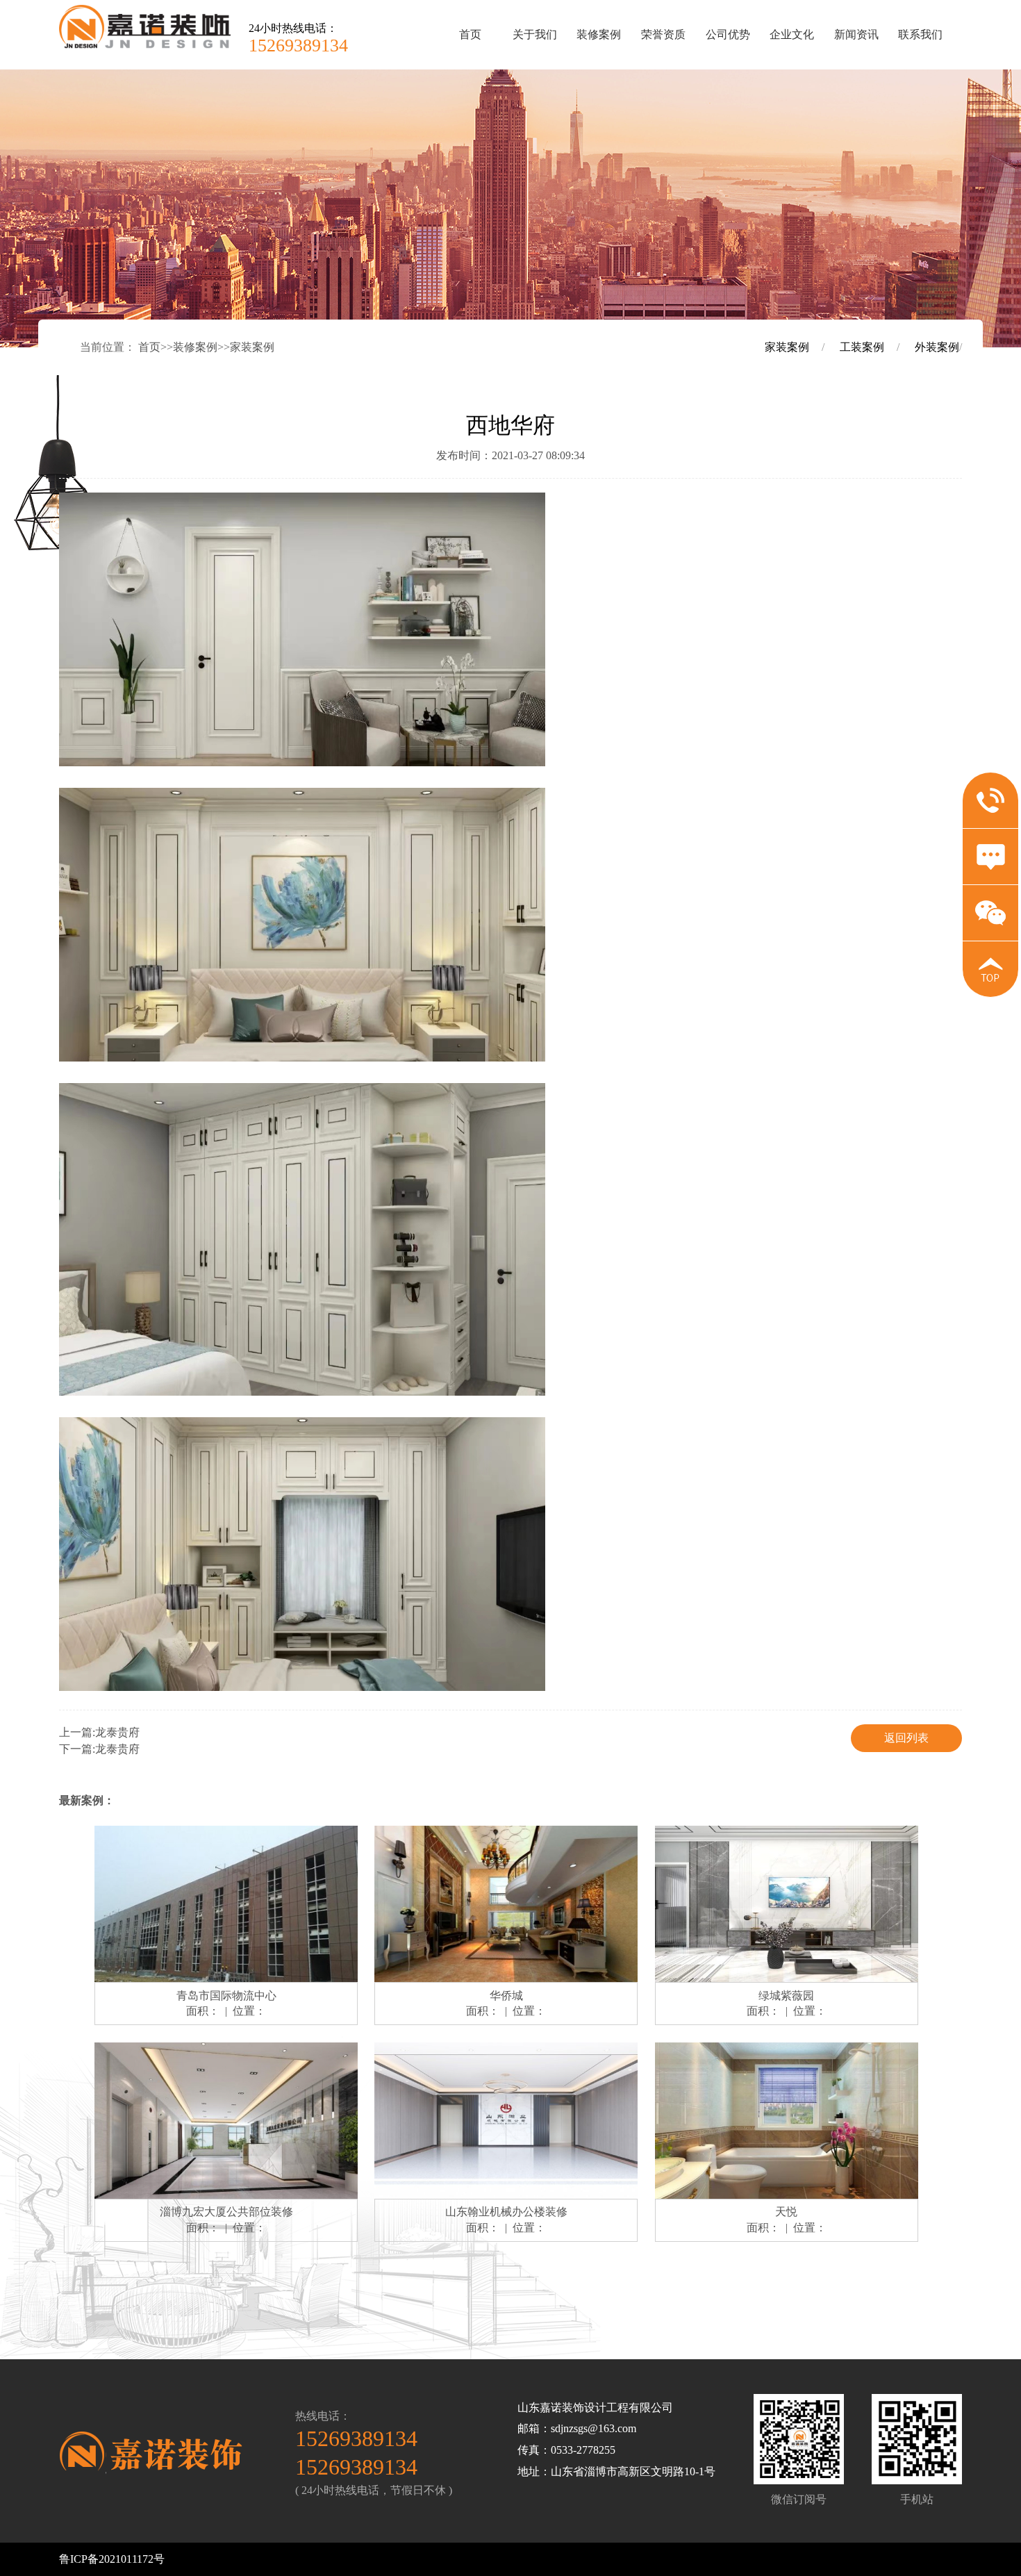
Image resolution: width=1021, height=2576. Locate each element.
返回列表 (906, 1738)
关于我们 (535, 34)
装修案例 (599, 34)
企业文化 (792, 34)
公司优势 (728, 34)
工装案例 (862, 347)
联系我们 (920, 34)
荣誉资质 (663, 34)
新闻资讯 (856, 34)
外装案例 (937, 347)
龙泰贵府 (117, 1732)
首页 (470, 34)
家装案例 (252, 347)
